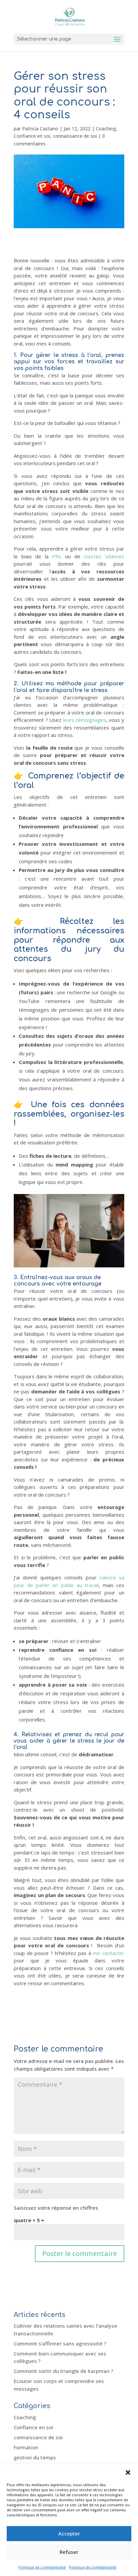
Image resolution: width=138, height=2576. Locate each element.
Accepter (69, 2533)
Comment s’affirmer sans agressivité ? (60, 2343)
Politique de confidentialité (42, 2567)
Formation (26, 2447)
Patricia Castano (40, 129)
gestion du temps (35, 2457)
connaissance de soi (75, 136)
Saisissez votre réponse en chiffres (56, 2208)
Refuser (69, 2552)
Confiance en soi (32, 136)
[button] (128, 2472)
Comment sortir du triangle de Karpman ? (63, 2371)
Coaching (106, 129)
